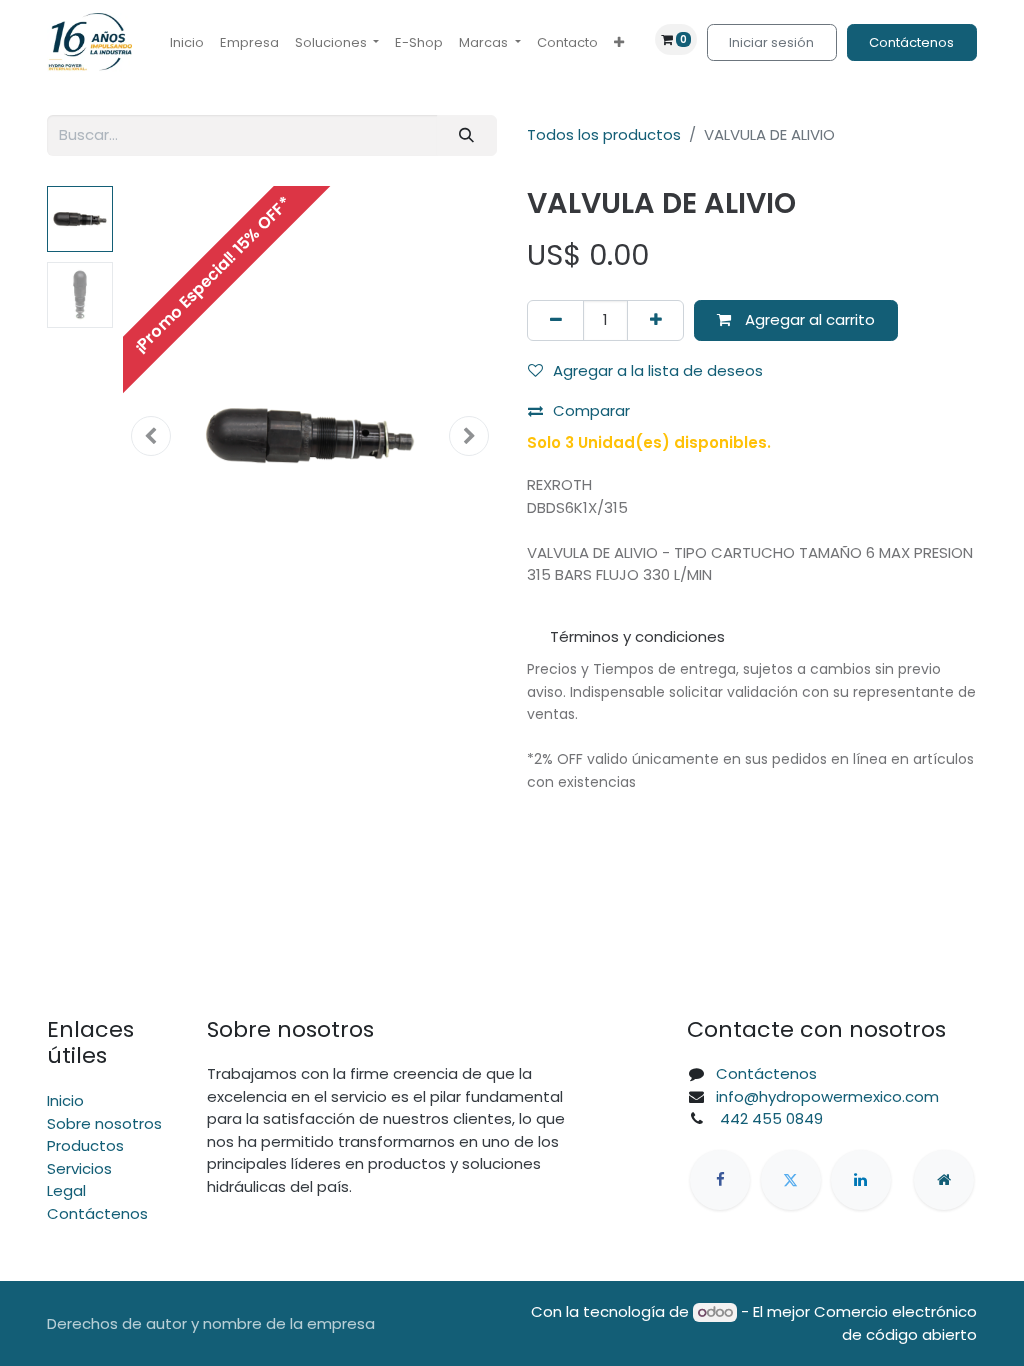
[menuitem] (187, 43)
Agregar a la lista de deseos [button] (658, 370)
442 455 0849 (769, 1118)
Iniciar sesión (771, 42)
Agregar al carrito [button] (808, 319)
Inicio (65, 1100)
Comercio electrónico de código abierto (895, 1323)
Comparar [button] (591, 410)
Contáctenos (911, 42)
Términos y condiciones (637, 636)
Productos (85, 1145)
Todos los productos (604, 134)
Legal (66, 1190)
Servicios (79, 1168)
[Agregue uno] (655, 320)
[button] (151, 436)
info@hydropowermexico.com (827, 1096)
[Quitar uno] (555, 320)
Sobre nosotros (104, 1123)
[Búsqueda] (467, 135)
